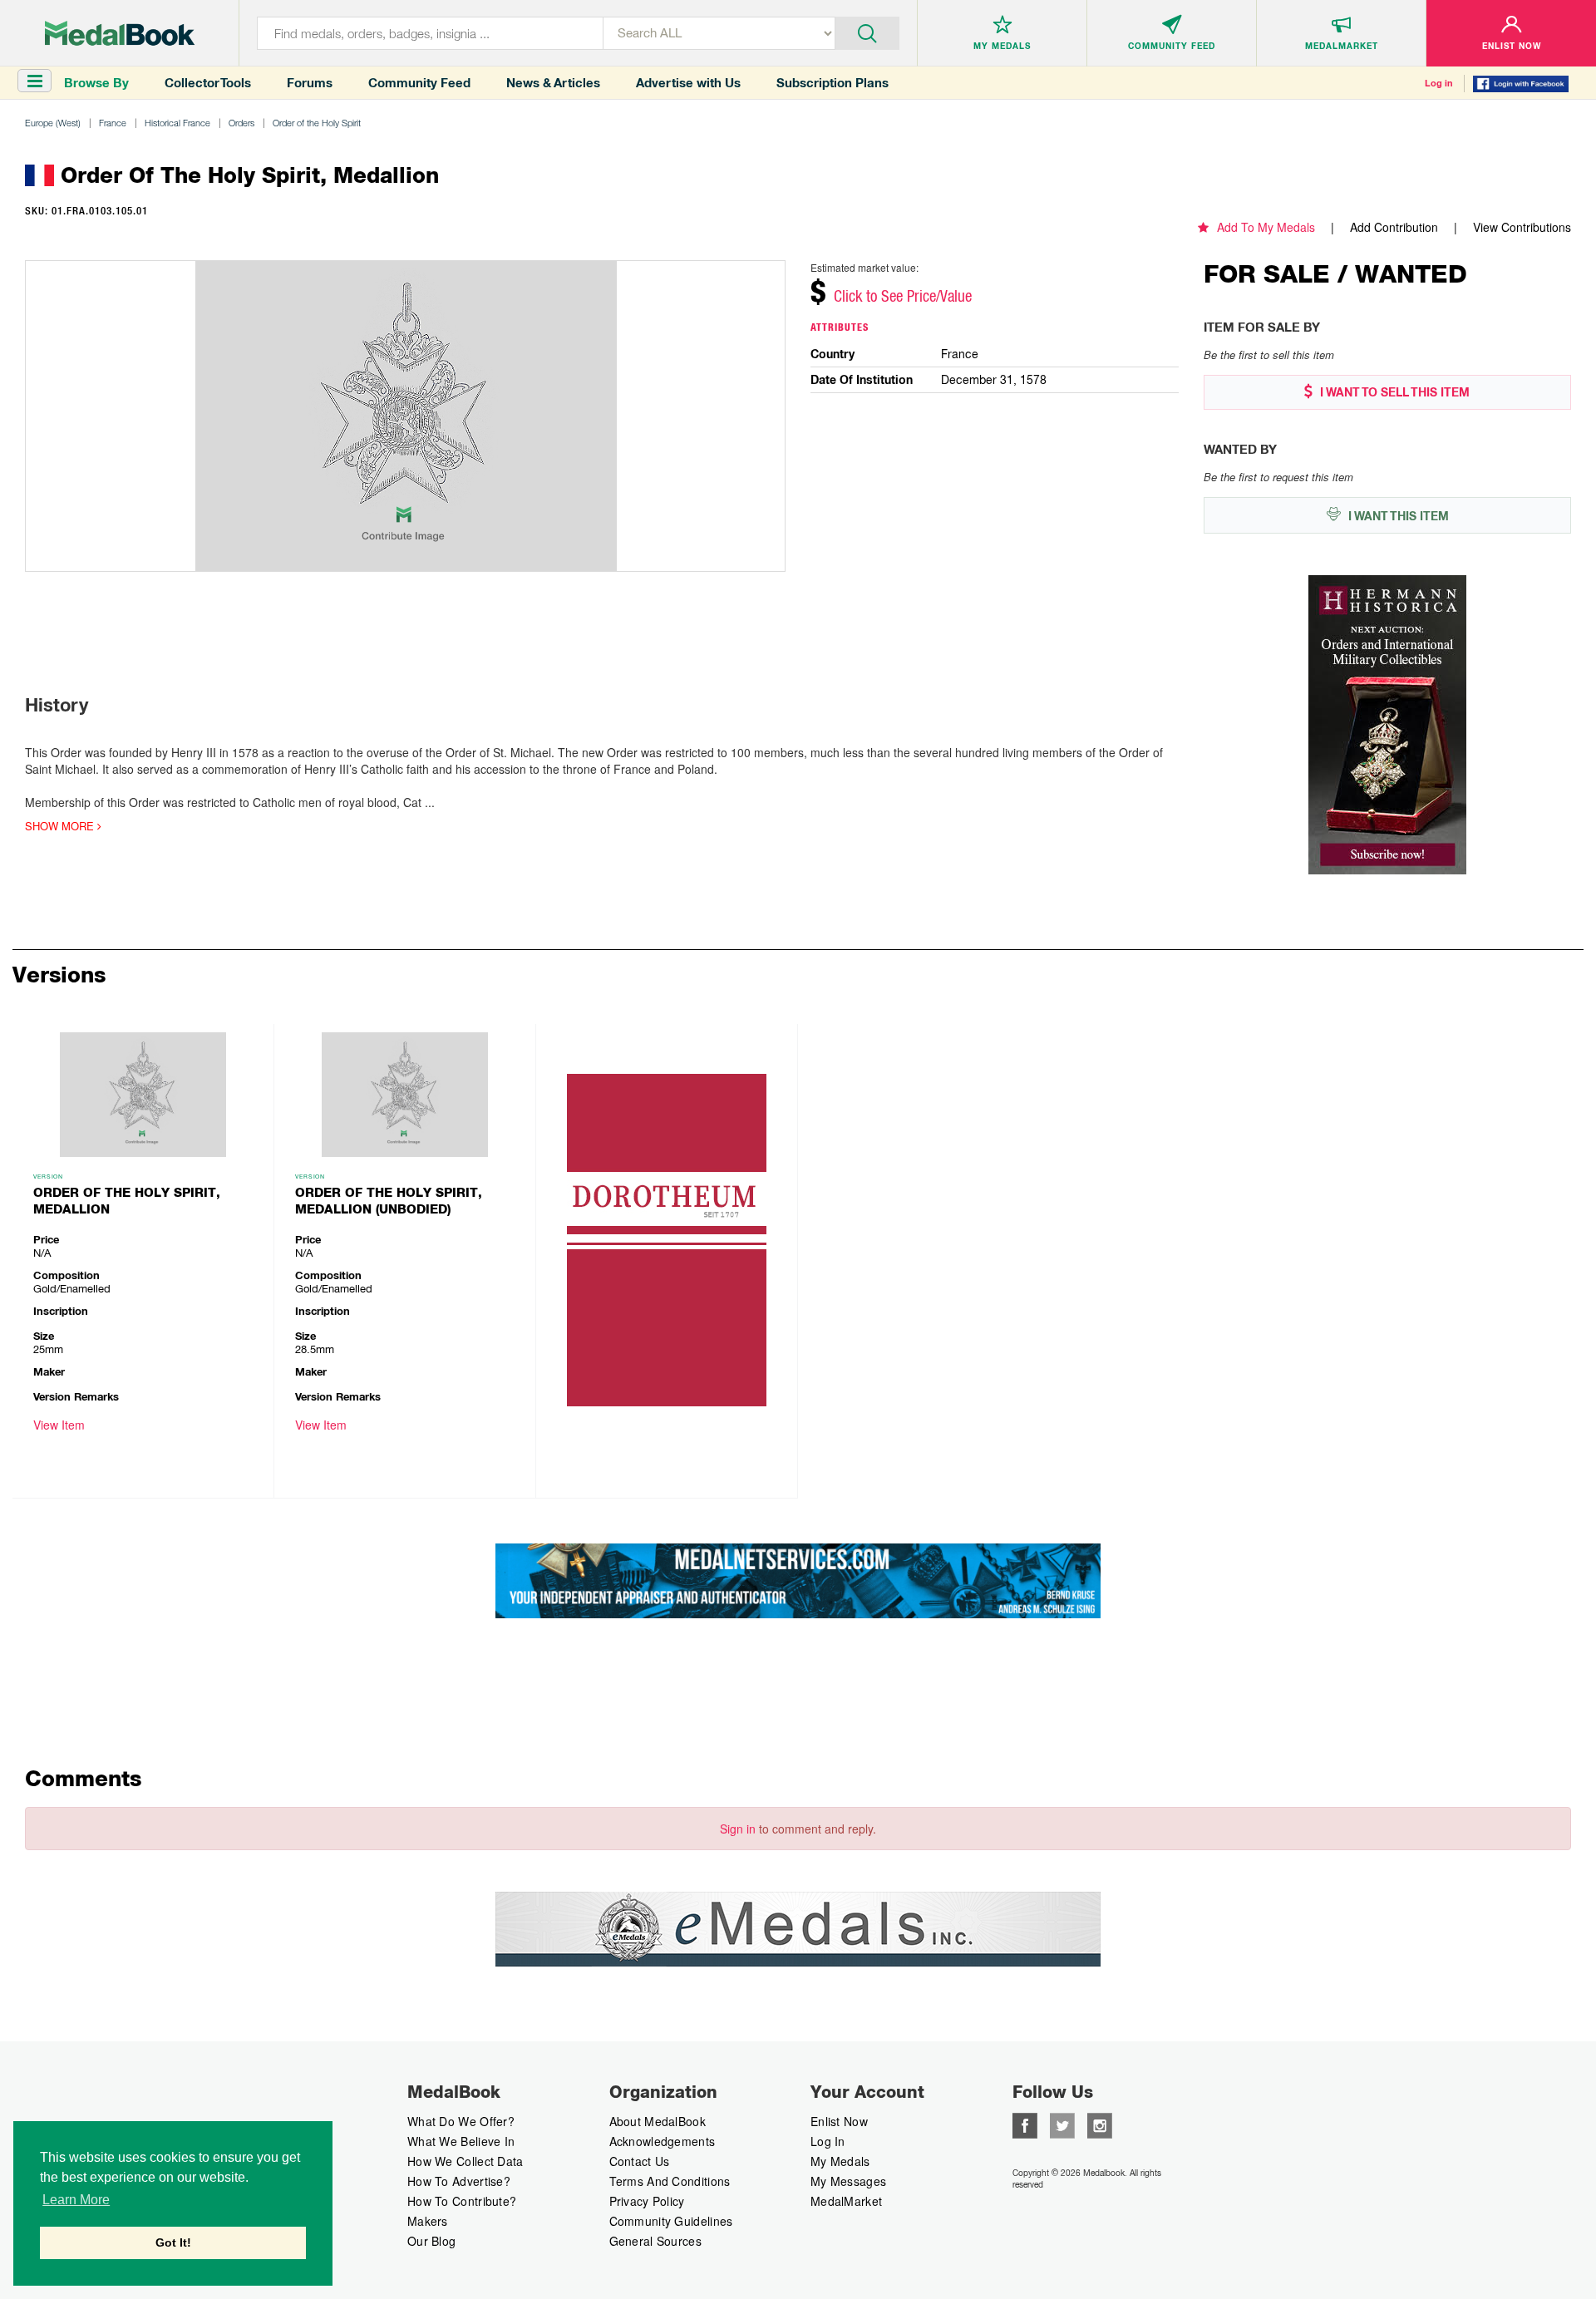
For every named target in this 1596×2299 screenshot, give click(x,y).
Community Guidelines (671, 2221)
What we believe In (461, 2141)
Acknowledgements (663, 2141)
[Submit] (867, 32)
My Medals (840, 2161)
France (113, 123)
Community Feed (419, 83)
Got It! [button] (173, 2242)
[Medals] (120, 33)
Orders (241, 123)
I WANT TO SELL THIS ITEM (1393, 392)
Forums (310, 83)
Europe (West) (53, 123)
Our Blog (431, 2241)
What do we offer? (461, 2121)
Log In (828, 2141)
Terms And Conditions (670, 2181)
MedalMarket (846, 2201)
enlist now (839, 2121)
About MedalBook (658, 2121)
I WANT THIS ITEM (1397, 516)
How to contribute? (462, 2201)
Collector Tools (208, 83)
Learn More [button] (76, 2200)
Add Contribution (1394, 227)
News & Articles (553, 83)
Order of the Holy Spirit (317, 123)
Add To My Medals (1266, 227)
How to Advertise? (459, 2181)
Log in (1439, 83)
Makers (428, 2221)
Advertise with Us (688, 83)
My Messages (848, 2181)
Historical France (177, 123)
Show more (61, 826)
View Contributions (1522, 227)
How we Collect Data (465, 2161)
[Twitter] (1062, 2124)
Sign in (738, 1829)
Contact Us (640, 2161)
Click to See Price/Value (903, 296)
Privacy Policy (647, 2201)
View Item (59, 1425)
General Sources (656, 2241)
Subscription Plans (832, 83)
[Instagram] (1100, 2124)
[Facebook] (1025, 2124)
